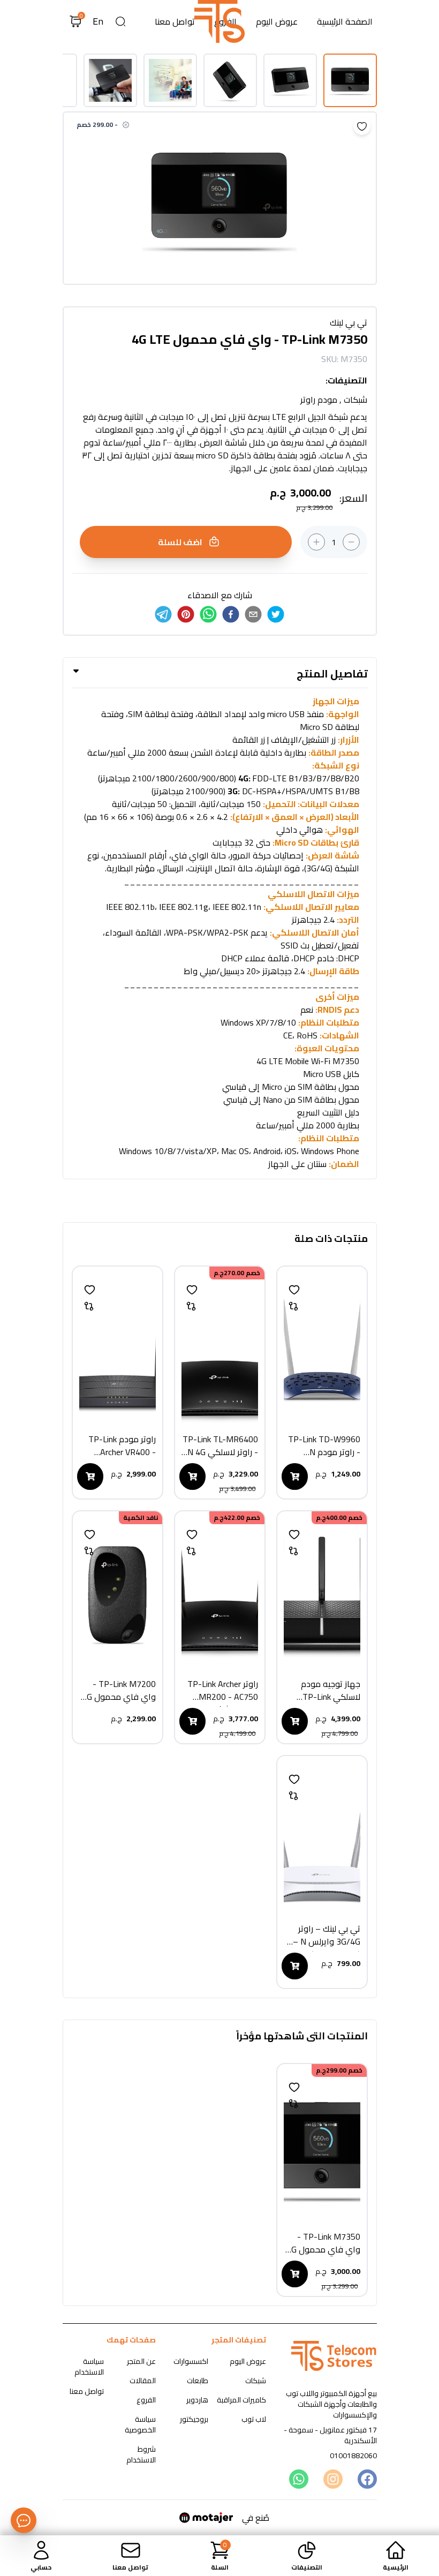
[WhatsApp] (298, 2479)
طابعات (198, 2381)
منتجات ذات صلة (331, 1239)
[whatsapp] (208, 614)
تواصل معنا (175, 21)
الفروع (146, 2400)
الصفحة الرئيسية (345, 21)
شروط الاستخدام (141, 2454)
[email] (253, 614)
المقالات (143, 2381)
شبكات (256, 2381)
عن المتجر (141, 2361)
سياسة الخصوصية (140, 2424)
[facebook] (231, 614)
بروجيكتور (194, 2419)
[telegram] (163, 614)
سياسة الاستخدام (89, 2367)
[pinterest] (186, 614)
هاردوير (197, 2400)
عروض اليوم (277, 21)
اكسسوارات (191, 2361)
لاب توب (254, 2419)
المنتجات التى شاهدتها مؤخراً (302, 2037)
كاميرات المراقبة (241, 2400)
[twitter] (276, 614)
